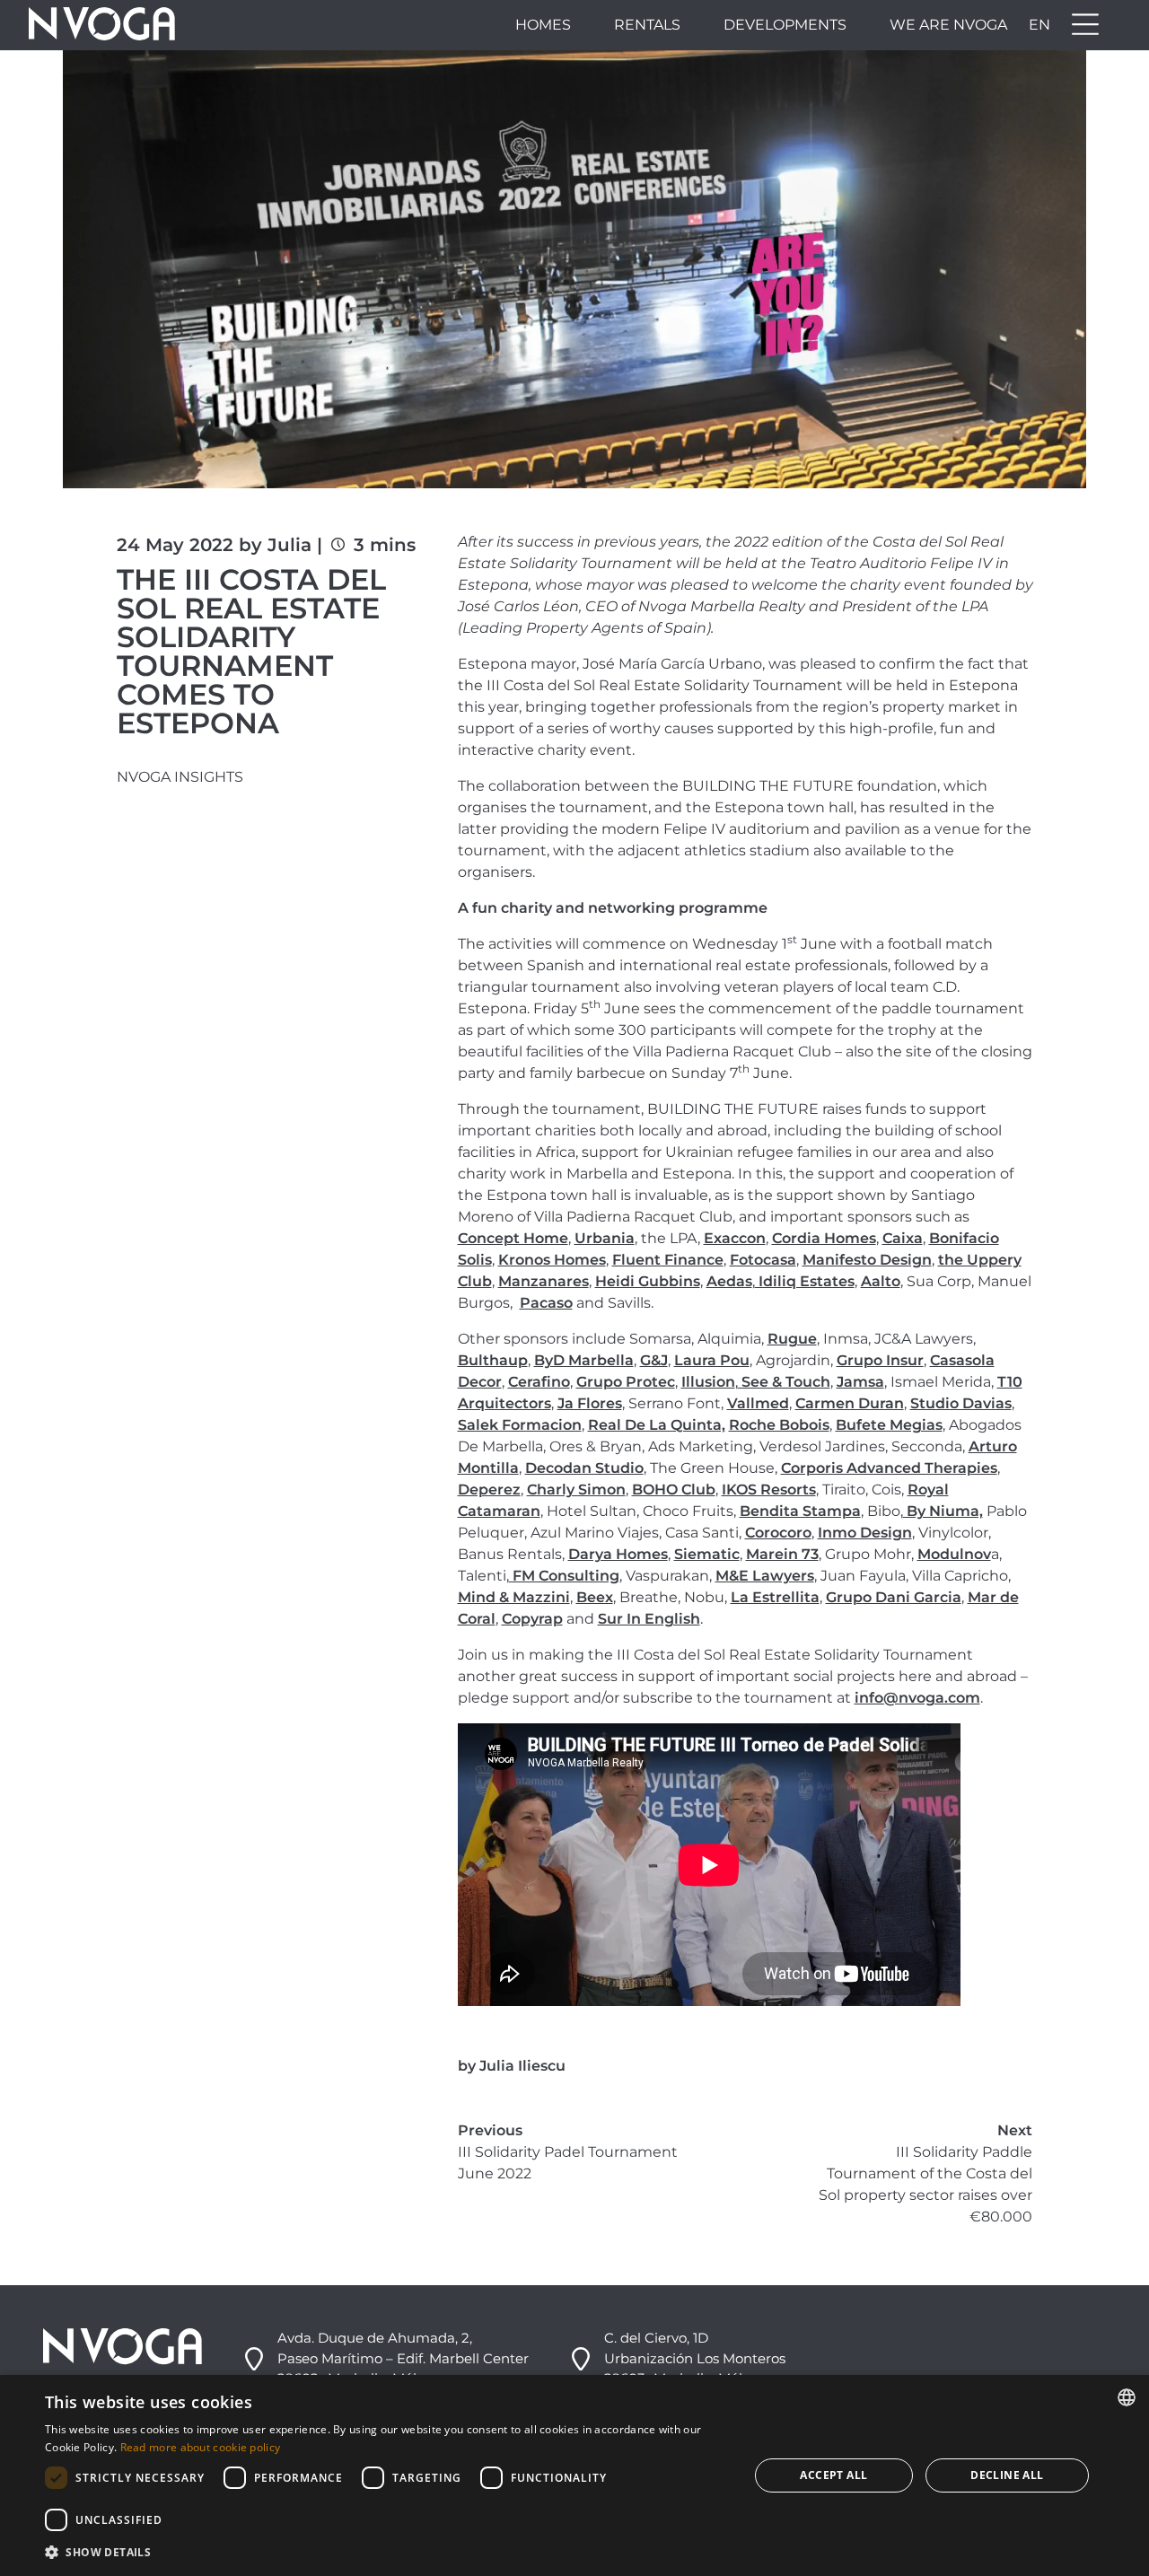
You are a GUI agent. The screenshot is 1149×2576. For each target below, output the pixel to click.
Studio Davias (961, 1403)
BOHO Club (674, 1490)
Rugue (792, 1339)
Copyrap (532, 1619)
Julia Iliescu (522, 2066)
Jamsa (860, 1382)
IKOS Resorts (769, 1490)
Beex (595, 1597)
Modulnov (954, 1554)
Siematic (707, 1554)
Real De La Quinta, (657, 1425)
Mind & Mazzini (514, 1597)
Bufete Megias (889, 1425)
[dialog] (574, 2475)
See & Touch (784, 1382)
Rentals (647, 25)
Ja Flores (590, 1403)
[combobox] (1127, 2397)
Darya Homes (618, 1554)
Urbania (605, 1238)
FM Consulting (564, 1576)
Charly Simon (576, 1490)
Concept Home (513, 1238)
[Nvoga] (102, 25)
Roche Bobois (779, 1425)
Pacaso (546, 1303)
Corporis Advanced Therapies (889, 1468)
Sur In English (649, 1619)
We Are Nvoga (948, 25)
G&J (654, 1360)
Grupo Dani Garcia (894, 1597)
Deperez (489, 1490)
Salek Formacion (520, 1425)
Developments (785, 25)
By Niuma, (943, 1511)
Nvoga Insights (180, 777)
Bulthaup (493, 1360)
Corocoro (778, 1533)
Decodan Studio (584, 1468)
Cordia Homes (824, 1238)
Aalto (881, 1281)
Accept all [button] (833, 2475)
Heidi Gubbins (648, 1281)
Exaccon (735, 1238)
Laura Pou (712, 1360)
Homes (543, 25)
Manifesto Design (867, 1260)
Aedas (729, 1281)
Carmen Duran (850, 1403)
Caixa (903, 1238)
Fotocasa (763, 1260)
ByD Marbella (584, 1360)
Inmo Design (865, 1533)
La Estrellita (775, 1597)
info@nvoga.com (917, 1698)
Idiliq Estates (805, 1281)
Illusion (708, 1382)
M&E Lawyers (765, 1576)
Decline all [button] (1007, 2475)
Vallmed (758, 1403)
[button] (386, 2552)
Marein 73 (782, 1554)
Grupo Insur (880, 1360)
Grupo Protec (626, 1382)
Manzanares (544, 1281)
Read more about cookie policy (201, 2447)
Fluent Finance (668, 1260)
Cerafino (539, 1382)
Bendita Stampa (800, 1511)
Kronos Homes (552, 1260)
